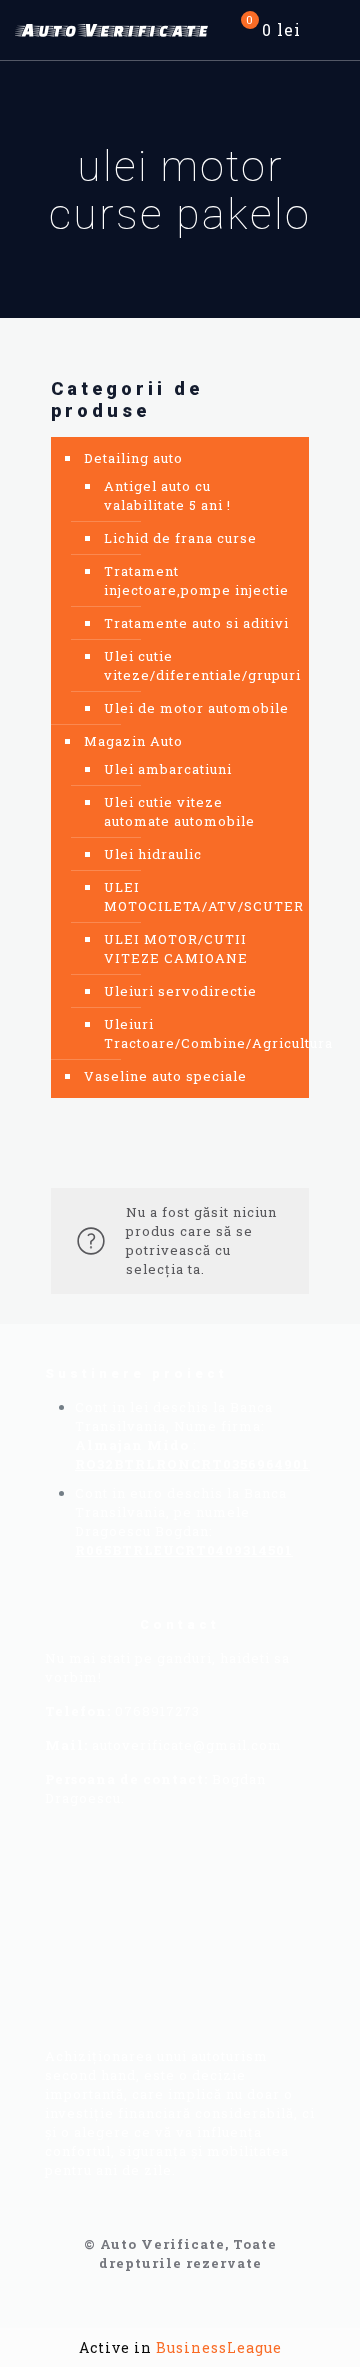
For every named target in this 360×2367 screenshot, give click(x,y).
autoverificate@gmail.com (187, 1745)
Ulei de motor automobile (196, 708)
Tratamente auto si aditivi (196, 623)
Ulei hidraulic (153, 854)
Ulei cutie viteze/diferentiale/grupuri (196, 665)
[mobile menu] (333, 30)
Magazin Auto (133, 741)
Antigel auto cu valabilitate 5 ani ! (167, 495)
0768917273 (157, 1711)
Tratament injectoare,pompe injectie (196, 580)
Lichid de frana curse (180, 538)
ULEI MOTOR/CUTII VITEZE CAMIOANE (176, 948)
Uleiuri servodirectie (180, 991)
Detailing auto (133, 458)
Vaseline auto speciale (165, 1076)
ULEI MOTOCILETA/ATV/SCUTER (196, 896)
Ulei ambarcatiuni (168, 769)
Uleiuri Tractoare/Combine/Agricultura (196, 1033)
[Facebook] (106, 1889)
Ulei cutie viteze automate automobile (179, 811)
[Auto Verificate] (115, 30)
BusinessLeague (219, 2347)
